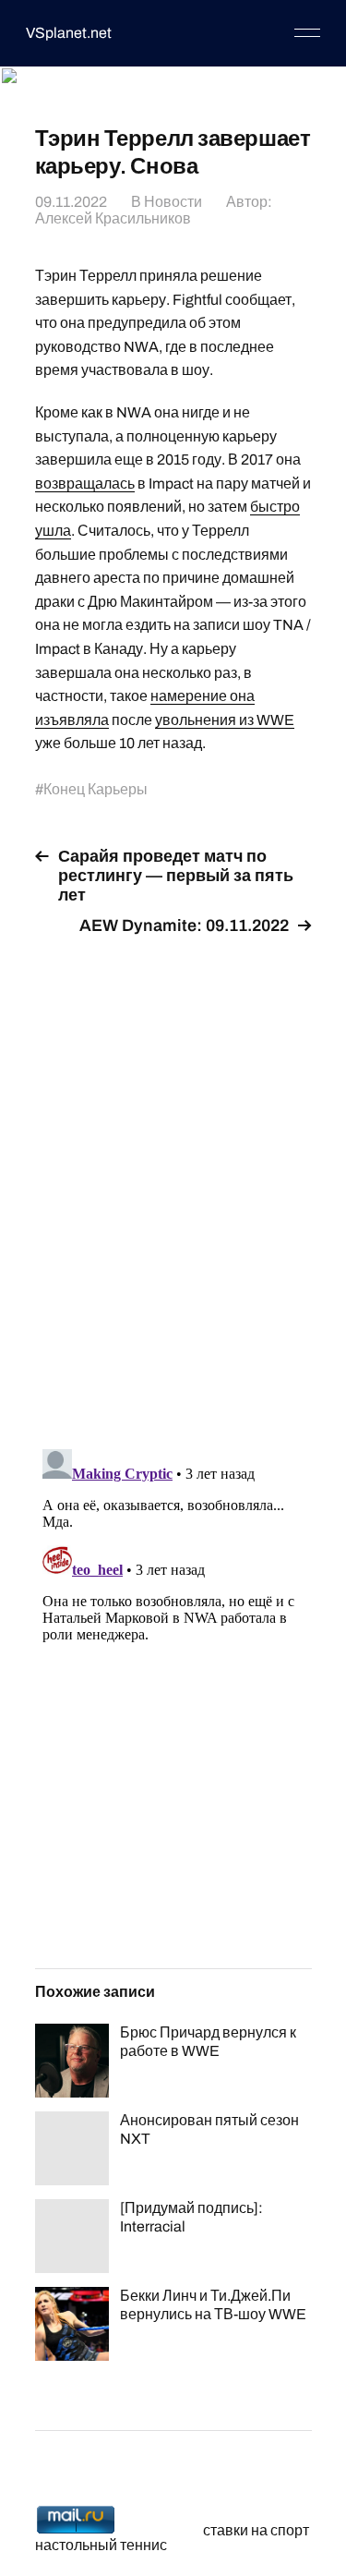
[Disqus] (173, 1181)
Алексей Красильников (113, 218)
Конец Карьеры (95, 789)
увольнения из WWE (225, 720)
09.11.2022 (71, 202)
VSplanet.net (69, 33)
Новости (173, 202)
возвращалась (85, 484)
